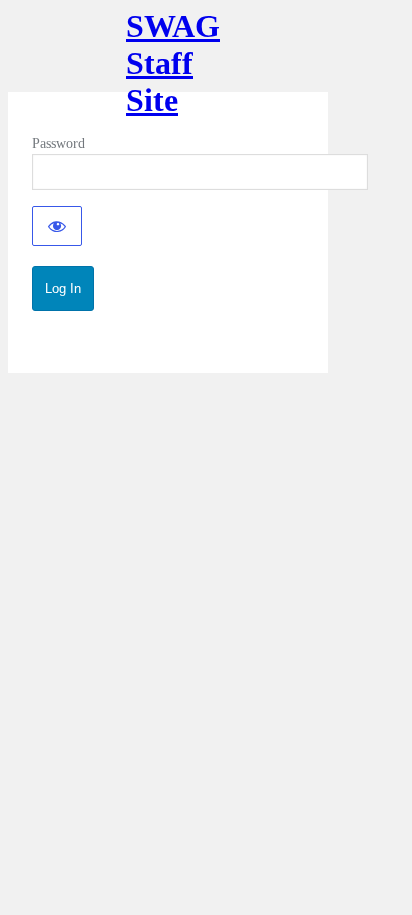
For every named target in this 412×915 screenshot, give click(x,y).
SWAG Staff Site (168, 50)
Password (58, 143)
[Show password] (57, 226)
